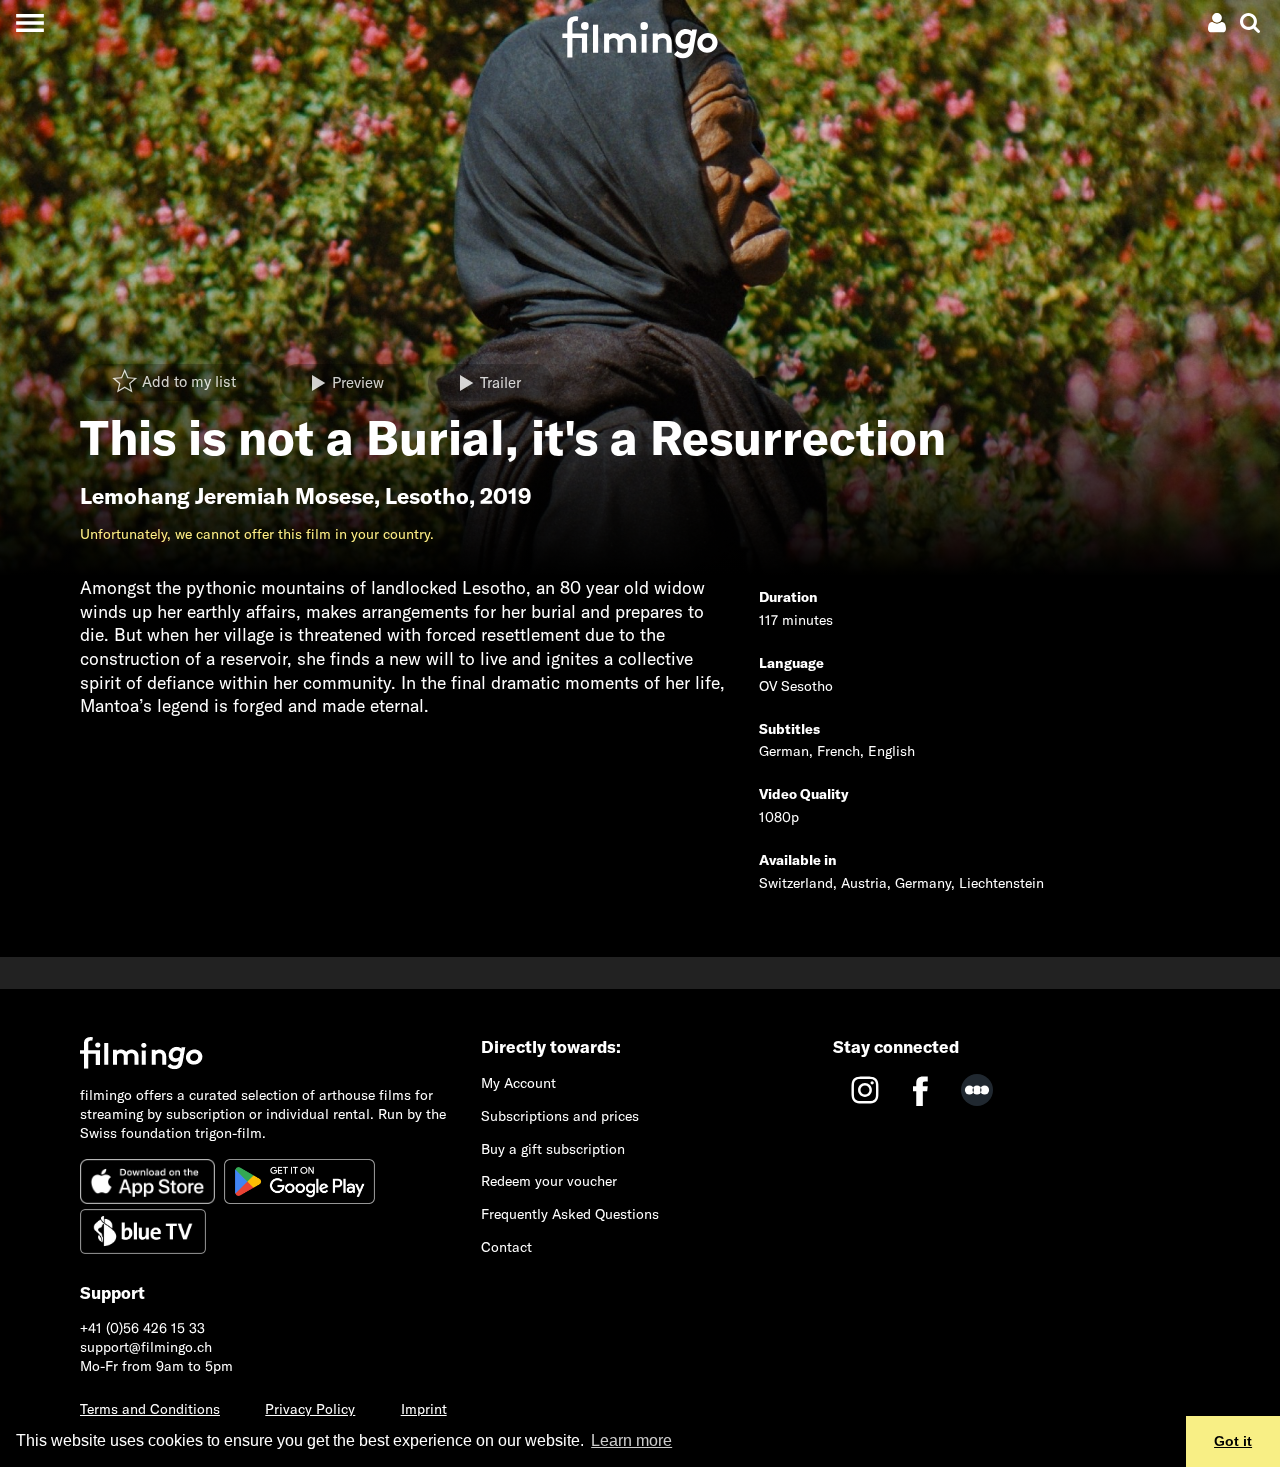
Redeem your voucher (549, 1181)
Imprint (424, 1409)
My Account (518, 1083)
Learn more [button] (631, 1440)
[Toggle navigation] (29, 22)
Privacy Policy (310, 1409)
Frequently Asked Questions (570, 1214)
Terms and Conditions (150, 1409)
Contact (506, 1247)
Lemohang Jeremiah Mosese (227, 496)
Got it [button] (1233, 1441)
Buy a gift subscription (553, 1149)
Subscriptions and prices (560, 1116)
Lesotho (427, 496)
